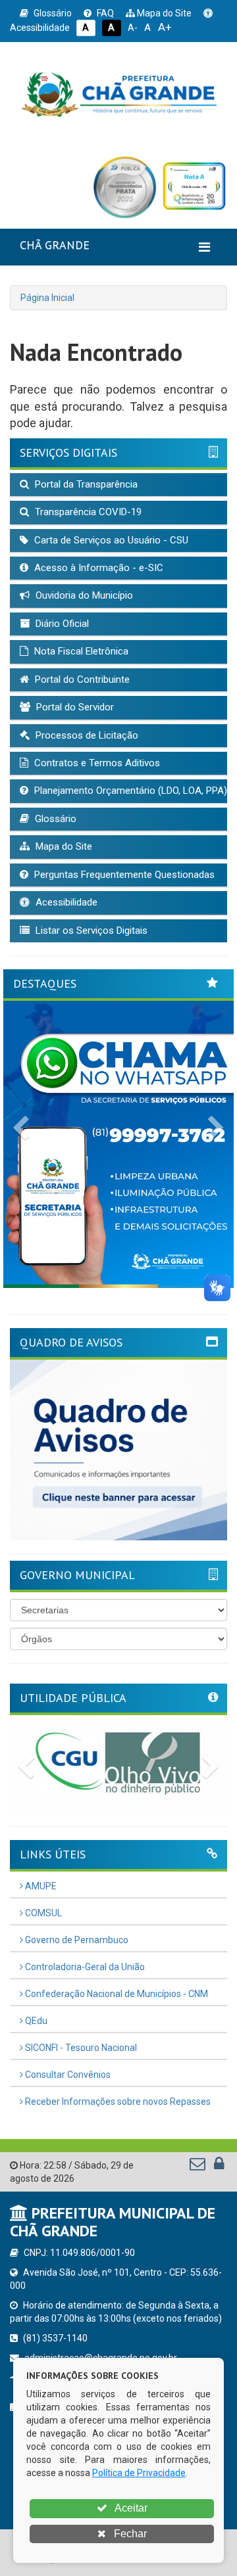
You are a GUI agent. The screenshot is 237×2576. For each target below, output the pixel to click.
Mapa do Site (163, 13)
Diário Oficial (61, 624)
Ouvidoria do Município (83, 595)
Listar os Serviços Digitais (90, 931)
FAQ (104, 13)
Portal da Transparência (85, 484)
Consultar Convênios (67, 2075)
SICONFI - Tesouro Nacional (80, 2048)
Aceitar (130, 2508)
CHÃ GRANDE (55, 245)
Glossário (52, 13)
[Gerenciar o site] (219, 2167)
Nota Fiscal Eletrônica (80, 651)
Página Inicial (47, 298)
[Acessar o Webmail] (198, 2167)
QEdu (35, 2021)
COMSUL (42, 1913)
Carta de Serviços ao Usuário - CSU (110, 540)
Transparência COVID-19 (87, 512)
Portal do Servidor (74, 707)
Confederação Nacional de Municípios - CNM (116, 1994)
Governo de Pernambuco (76, 1940)
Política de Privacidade (139, 2473)
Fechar (129, 2534)
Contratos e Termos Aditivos (96, 763)
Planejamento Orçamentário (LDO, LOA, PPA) (129, 791)
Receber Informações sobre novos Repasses (117, 2102)
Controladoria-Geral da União (84, 1967)
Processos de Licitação (86, 735)
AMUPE (40, 1886)
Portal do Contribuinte (81, 679)
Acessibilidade (65, 902)
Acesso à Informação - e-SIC (97, 568)
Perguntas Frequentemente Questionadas (123, 875)
